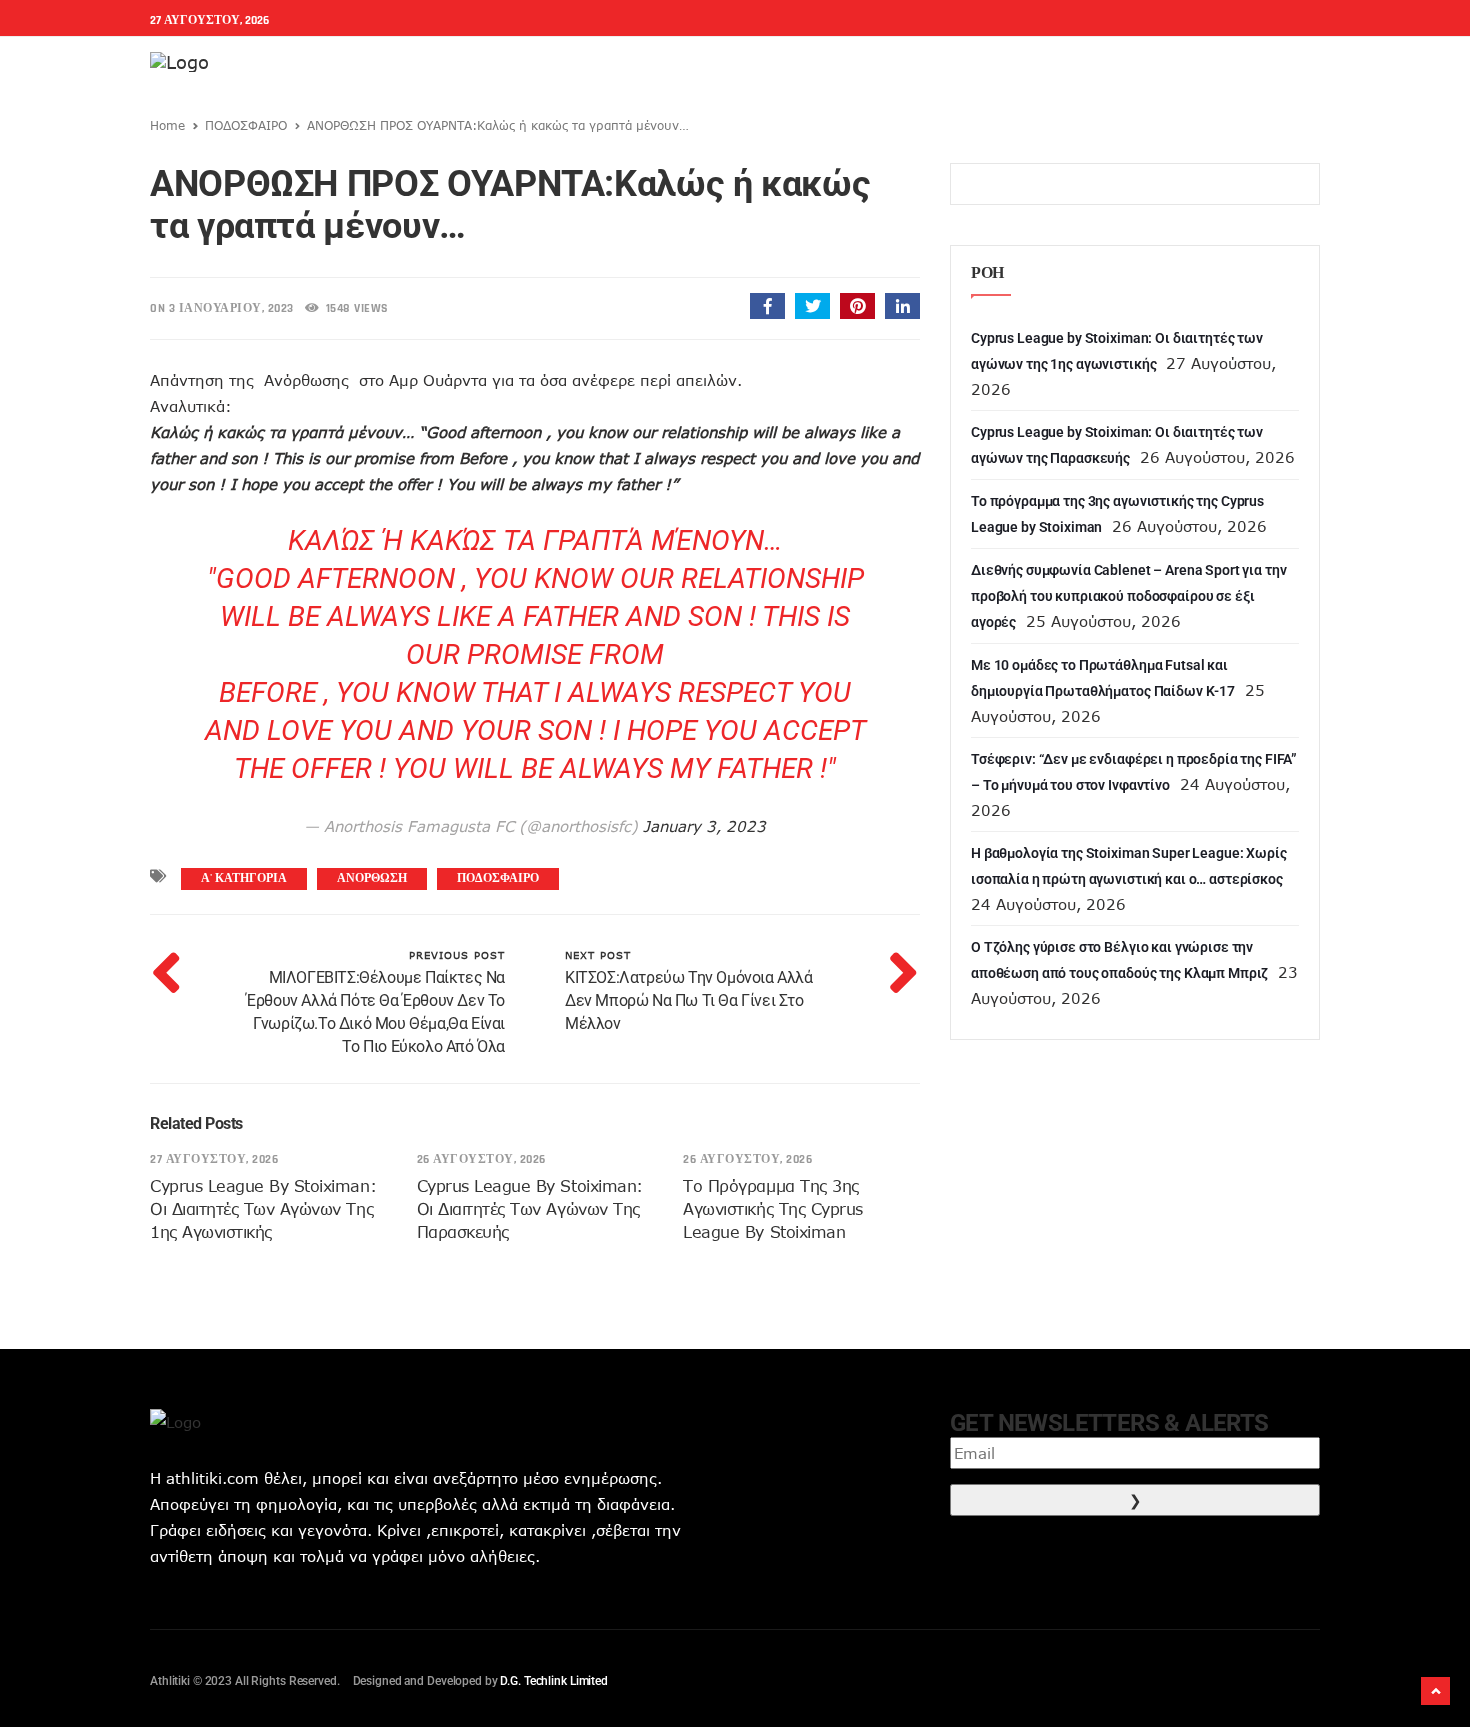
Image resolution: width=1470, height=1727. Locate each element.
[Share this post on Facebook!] (767, 306)
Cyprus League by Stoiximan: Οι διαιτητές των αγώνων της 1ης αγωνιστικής (263, 1209)
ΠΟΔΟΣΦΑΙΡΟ (246, 125)
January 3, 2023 (704, 826)
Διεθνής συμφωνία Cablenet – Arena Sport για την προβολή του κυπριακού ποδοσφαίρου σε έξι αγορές (1128, 596)
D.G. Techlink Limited (553, 1681)
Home (167, 125)
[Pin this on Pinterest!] (857, 306)
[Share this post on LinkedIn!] (902, 306)
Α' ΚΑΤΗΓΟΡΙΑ (244, 878)
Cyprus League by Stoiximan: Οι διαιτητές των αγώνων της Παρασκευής (530, 1209)
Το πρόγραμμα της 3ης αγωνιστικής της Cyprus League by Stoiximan (772, 1209)
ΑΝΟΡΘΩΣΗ (372, 878)
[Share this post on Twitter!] (812, 306)
